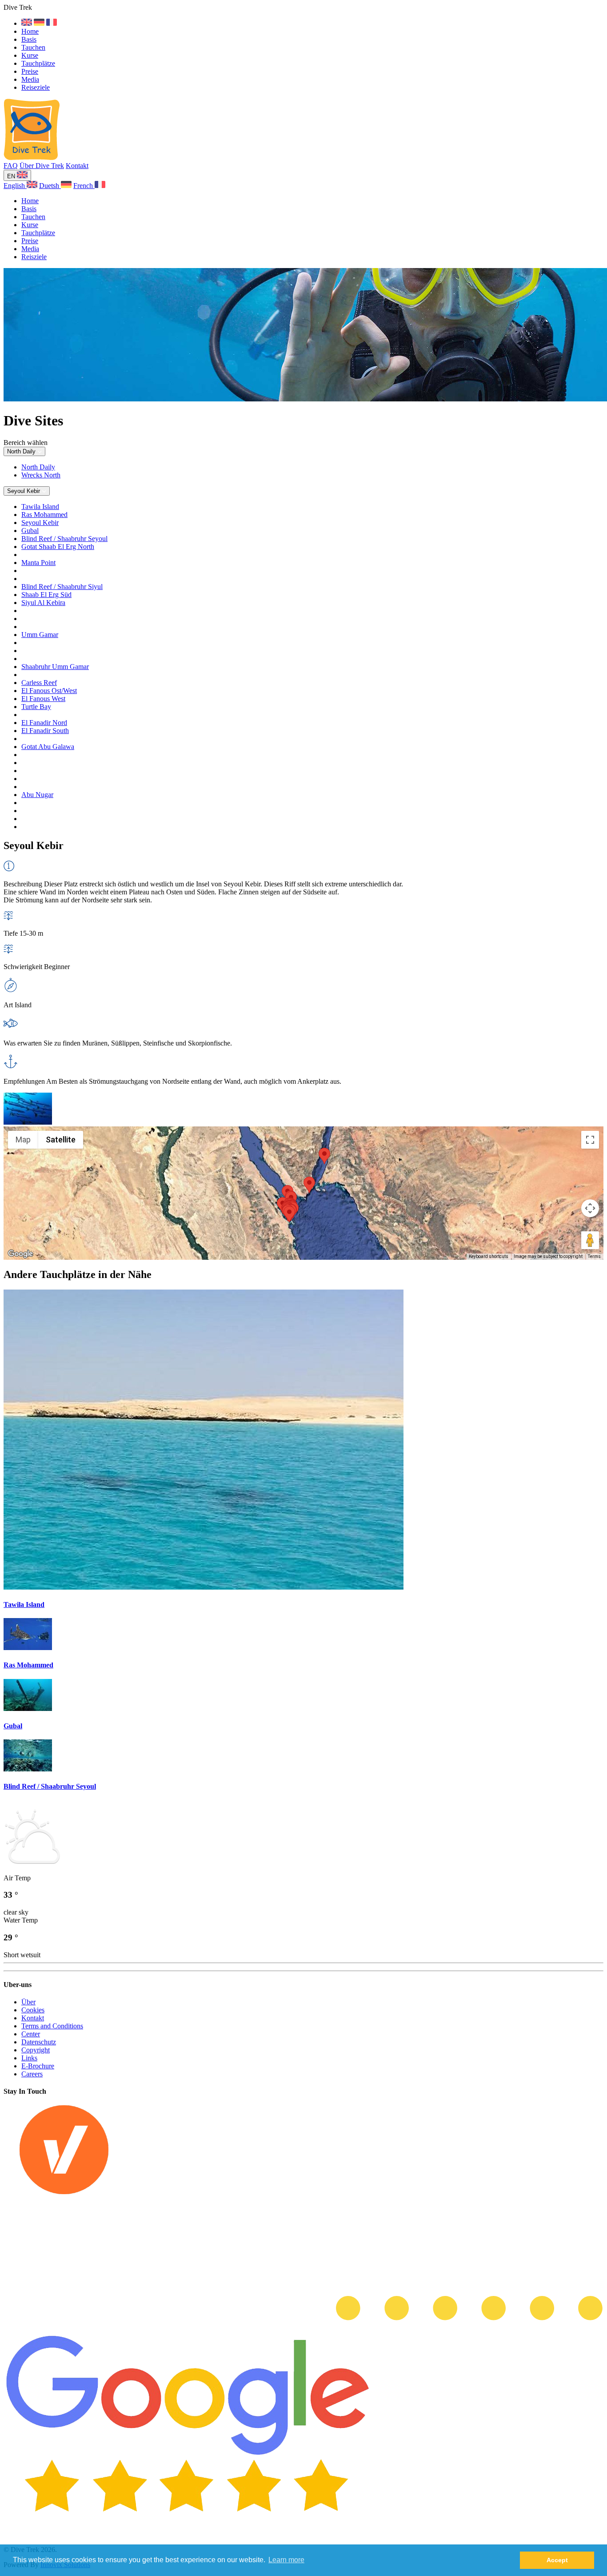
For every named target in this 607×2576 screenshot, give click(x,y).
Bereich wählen (26, 443)
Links (29, 2058)
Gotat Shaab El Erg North (58, 547)
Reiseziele (36, 87)
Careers (32, 2074)
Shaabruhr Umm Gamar (55, 667)
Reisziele (34, 257)
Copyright (36, 2050)
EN (12, 176)
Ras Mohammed (44, 515)
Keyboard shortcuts (489, 1256)
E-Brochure (38, 2066)
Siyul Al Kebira (43, 603)
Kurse (30, 55)
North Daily (38, 467)
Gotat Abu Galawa (48, 747)
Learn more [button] (286, 2560)
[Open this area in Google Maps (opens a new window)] (20, 1254)
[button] (324, 1156)
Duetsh (50, 186)
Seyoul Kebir (40, 523)
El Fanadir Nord (44, 723)
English (15, 186)
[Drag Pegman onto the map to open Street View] (590, 1240)
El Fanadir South (45, 731)
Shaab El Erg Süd (46, 595)
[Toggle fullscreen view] (590, 1140)
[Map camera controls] (590, 1208)
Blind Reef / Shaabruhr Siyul (62, 587)
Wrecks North (41, 475)
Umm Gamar (40, 635)
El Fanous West (43, 699)
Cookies (33, 2010)
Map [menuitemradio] (23, 1140)
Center (31, 2034)
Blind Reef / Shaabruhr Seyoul (64, 539)
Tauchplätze (38, 63)
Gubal (30, 531)
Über (28, 2002)
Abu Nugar (37, 795)
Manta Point (38, 563)
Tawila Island (40, 507)
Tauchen (33, 47)
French (84, 186)
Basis (29, 39)
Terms (594, 1256)
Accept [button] (557, 2560)
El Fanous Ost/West (49, 691)
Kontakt (77, 166)
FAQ (11, 166)
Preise (30, 71)
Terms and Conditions (52, 2026)
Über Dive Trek (42, 166)
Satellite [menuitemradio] (61, 1140)
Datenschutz (39, 2042)
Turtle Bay (36, 707)
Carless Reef (39, 683)
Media (30, 79)
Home (30, 31)
